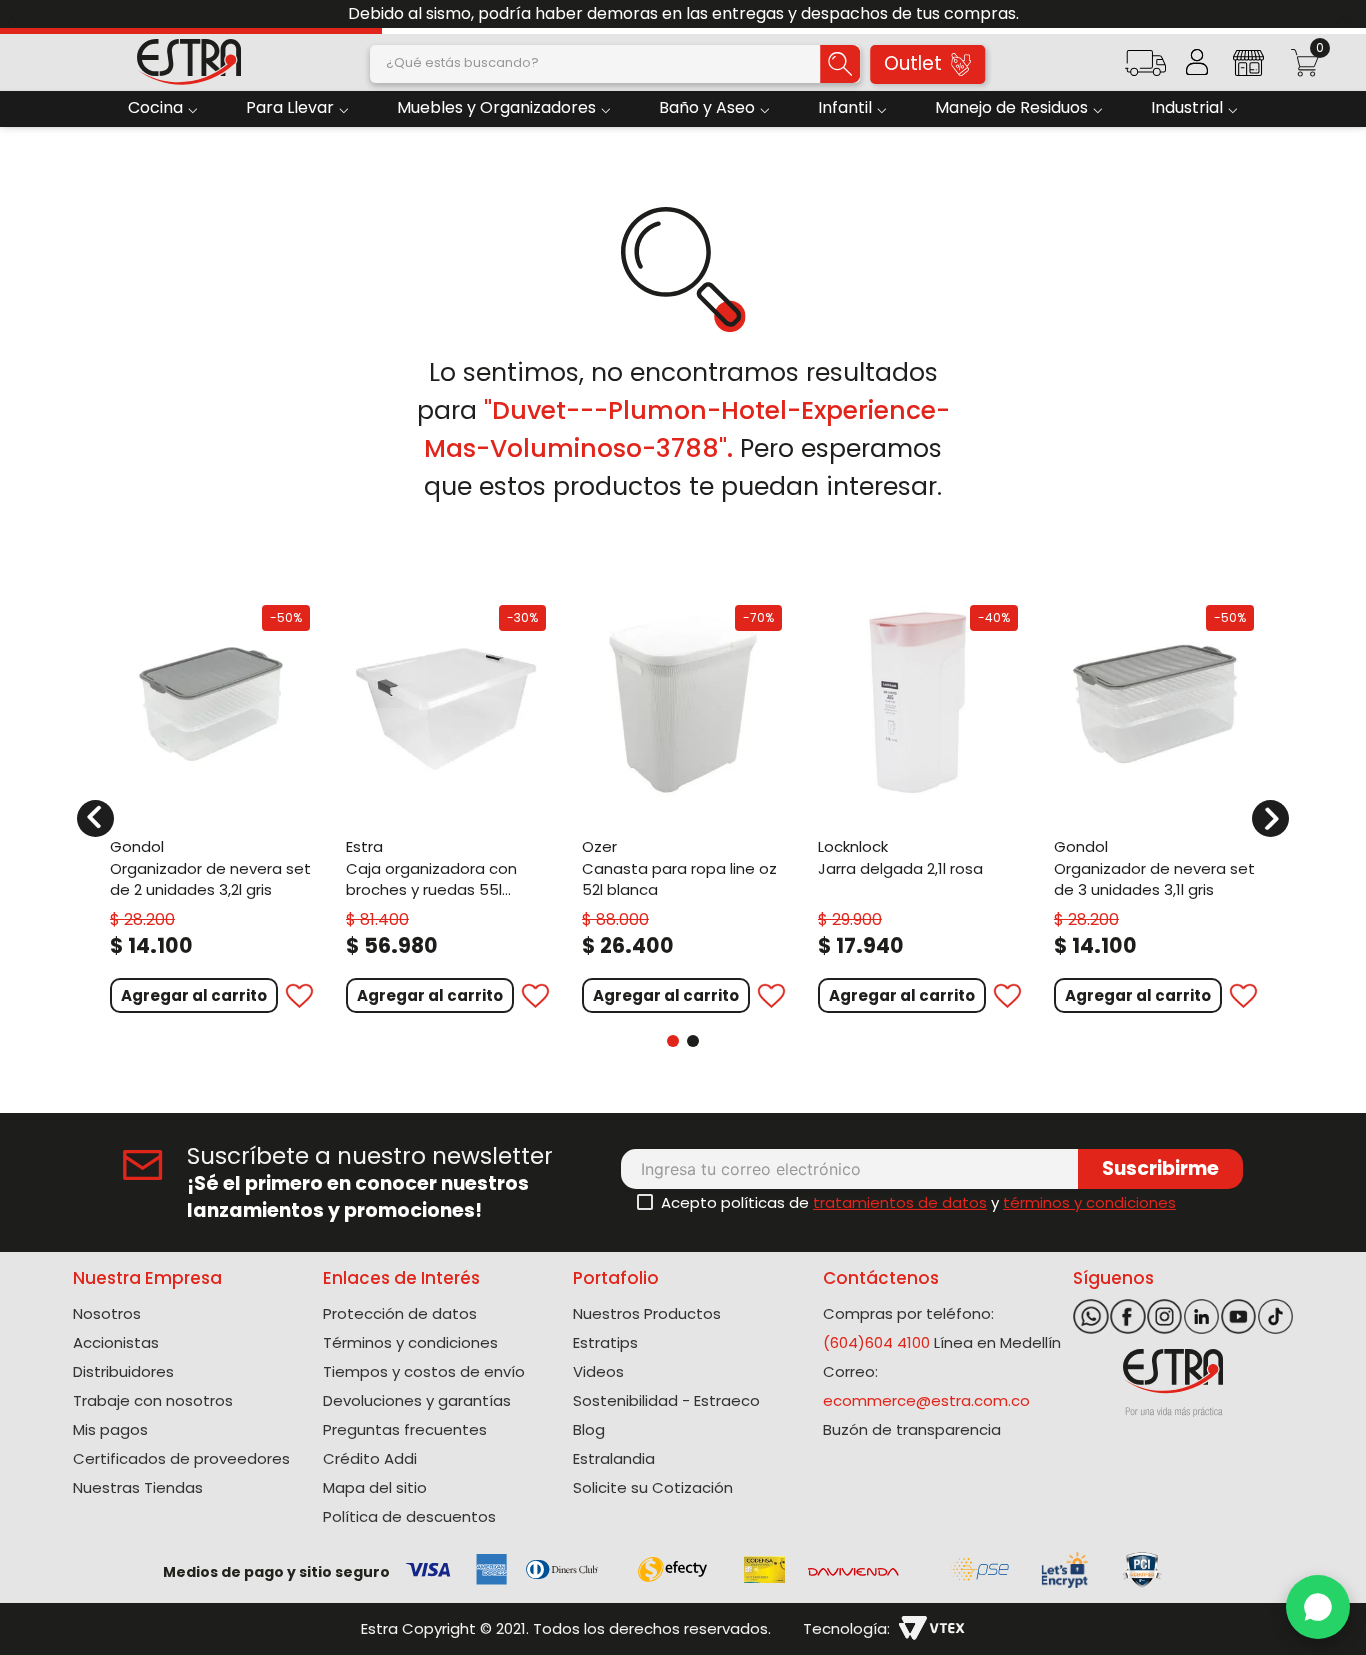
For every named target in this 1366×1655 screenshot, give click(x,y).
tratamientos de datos (900, 1202)
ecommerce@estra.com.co (926, 1400)
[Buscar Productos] (840, 64)
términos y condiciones (1089, 1202)
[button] (1145, 69)
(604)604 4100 (876, 1342)
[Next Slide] (1343, 14)
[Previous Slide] (22, 14)
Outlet (913, 63)
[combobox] (615, 64)
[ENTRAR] (1197, 62)
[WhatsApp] (1318, 1607)
